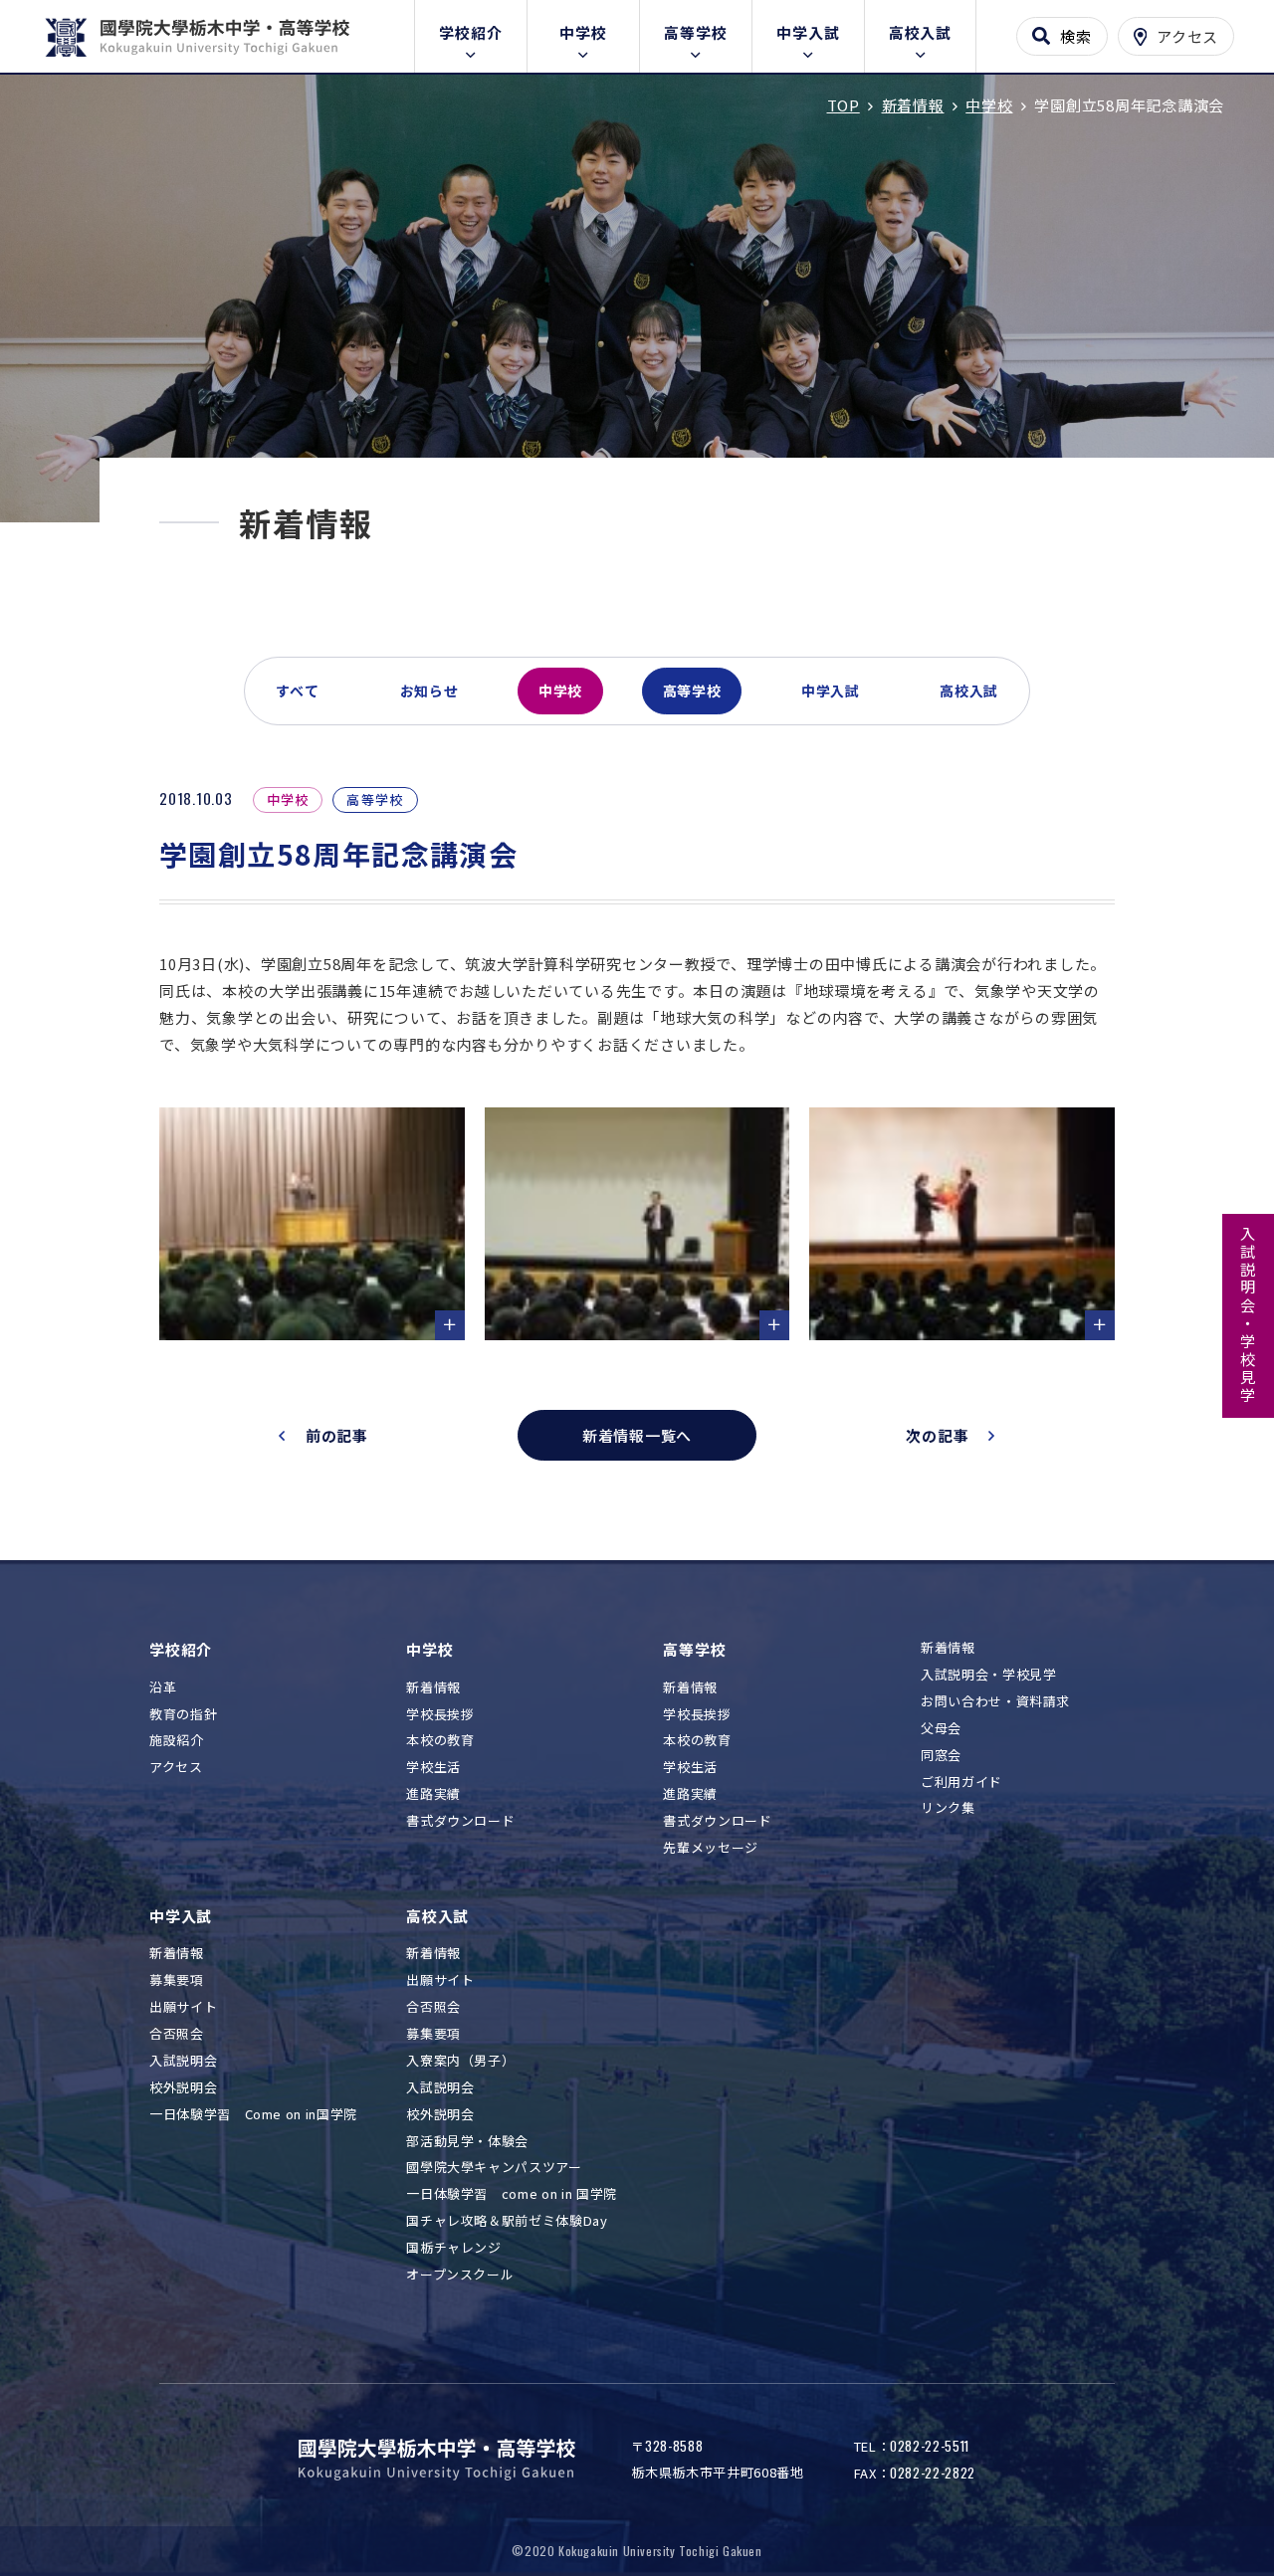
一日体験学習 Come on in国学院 (253, 2115)
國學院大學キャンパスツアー (494, 2168)
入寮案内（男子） (460, 2061)
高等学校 (695, 32)
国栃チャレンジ (454, 2248)
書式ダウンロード (460, 1821)
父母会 (941, 1729)
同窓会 (941, 1756)
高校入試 (920, 32)
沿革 (163, 1688)
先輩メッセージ (711, 1848)
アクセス (176, 1768)
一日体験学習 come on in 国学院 (512, 2194)
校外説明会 (183, 2088)
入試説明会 (183, 2061)
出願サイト (183, 2007)
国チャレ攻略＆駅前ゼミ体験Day (507, 2221)
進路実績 (433, 1794)
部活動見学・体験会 (467, 2142)
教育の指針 (183, 1715)
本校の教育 (440, 1741)
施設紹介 (177, 1741)
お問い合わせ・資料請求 (995, 1702)
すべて (298, 691)
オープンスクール (460, 2275)
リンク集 (948, 1808)
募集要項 (177, 1981)
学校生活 (433, 1768)
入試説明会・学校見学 (1249, 1315)
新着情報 (433, 1688)
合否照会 (177, 2034)
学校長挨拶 (440, 1715)
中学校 (583, 32)
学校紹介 (470, 32)
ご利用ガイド (961, 1783)
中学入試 (808, 32)
